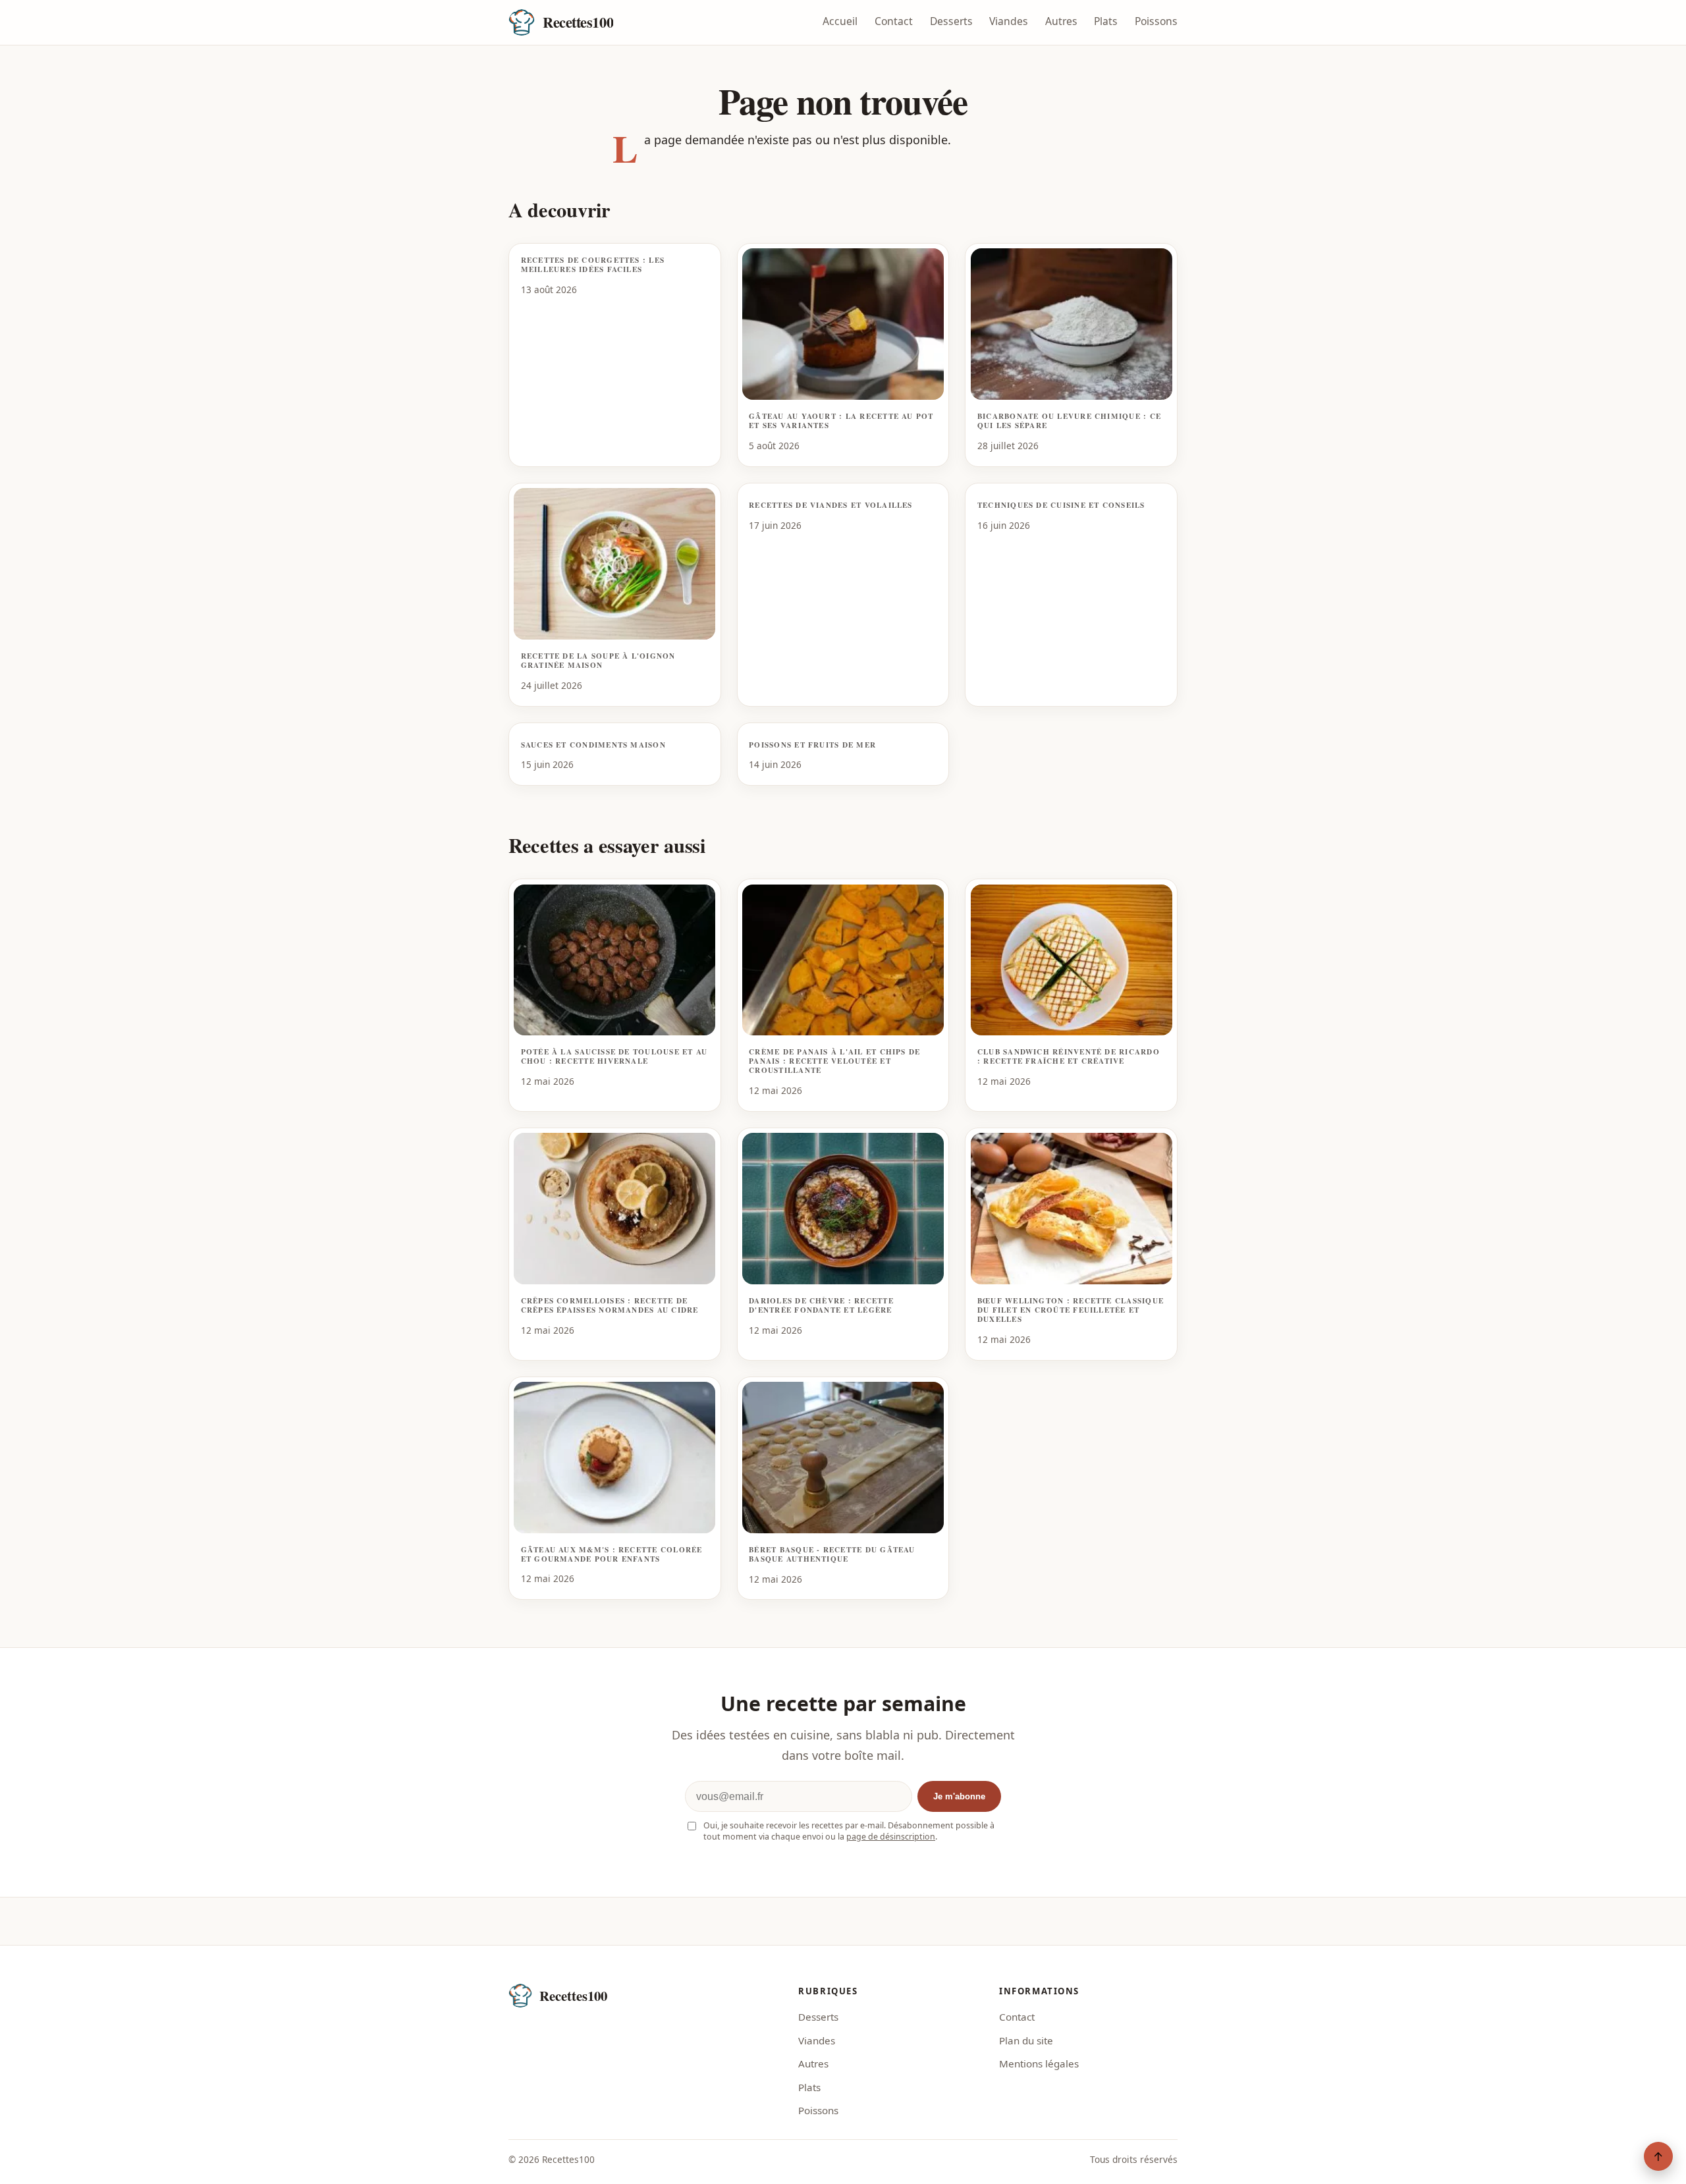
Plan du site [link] (1026, 2040)
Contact (894, 21)
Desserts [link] (818, 2017)
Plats (1106, 21)
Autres (1061, 21)
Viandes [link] (817, 2040)
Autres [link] (813, 2063)
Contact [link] (1017, 2017)
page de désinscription (891, 1837)
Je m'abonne (959, 1796)
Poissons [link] (818, 2110)
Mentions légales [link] (1039, 2063)
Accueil (840, 21)
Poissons (1156, 21)
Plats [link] (809, 2087)
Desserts (951, 21)
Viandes (1009, 21)
